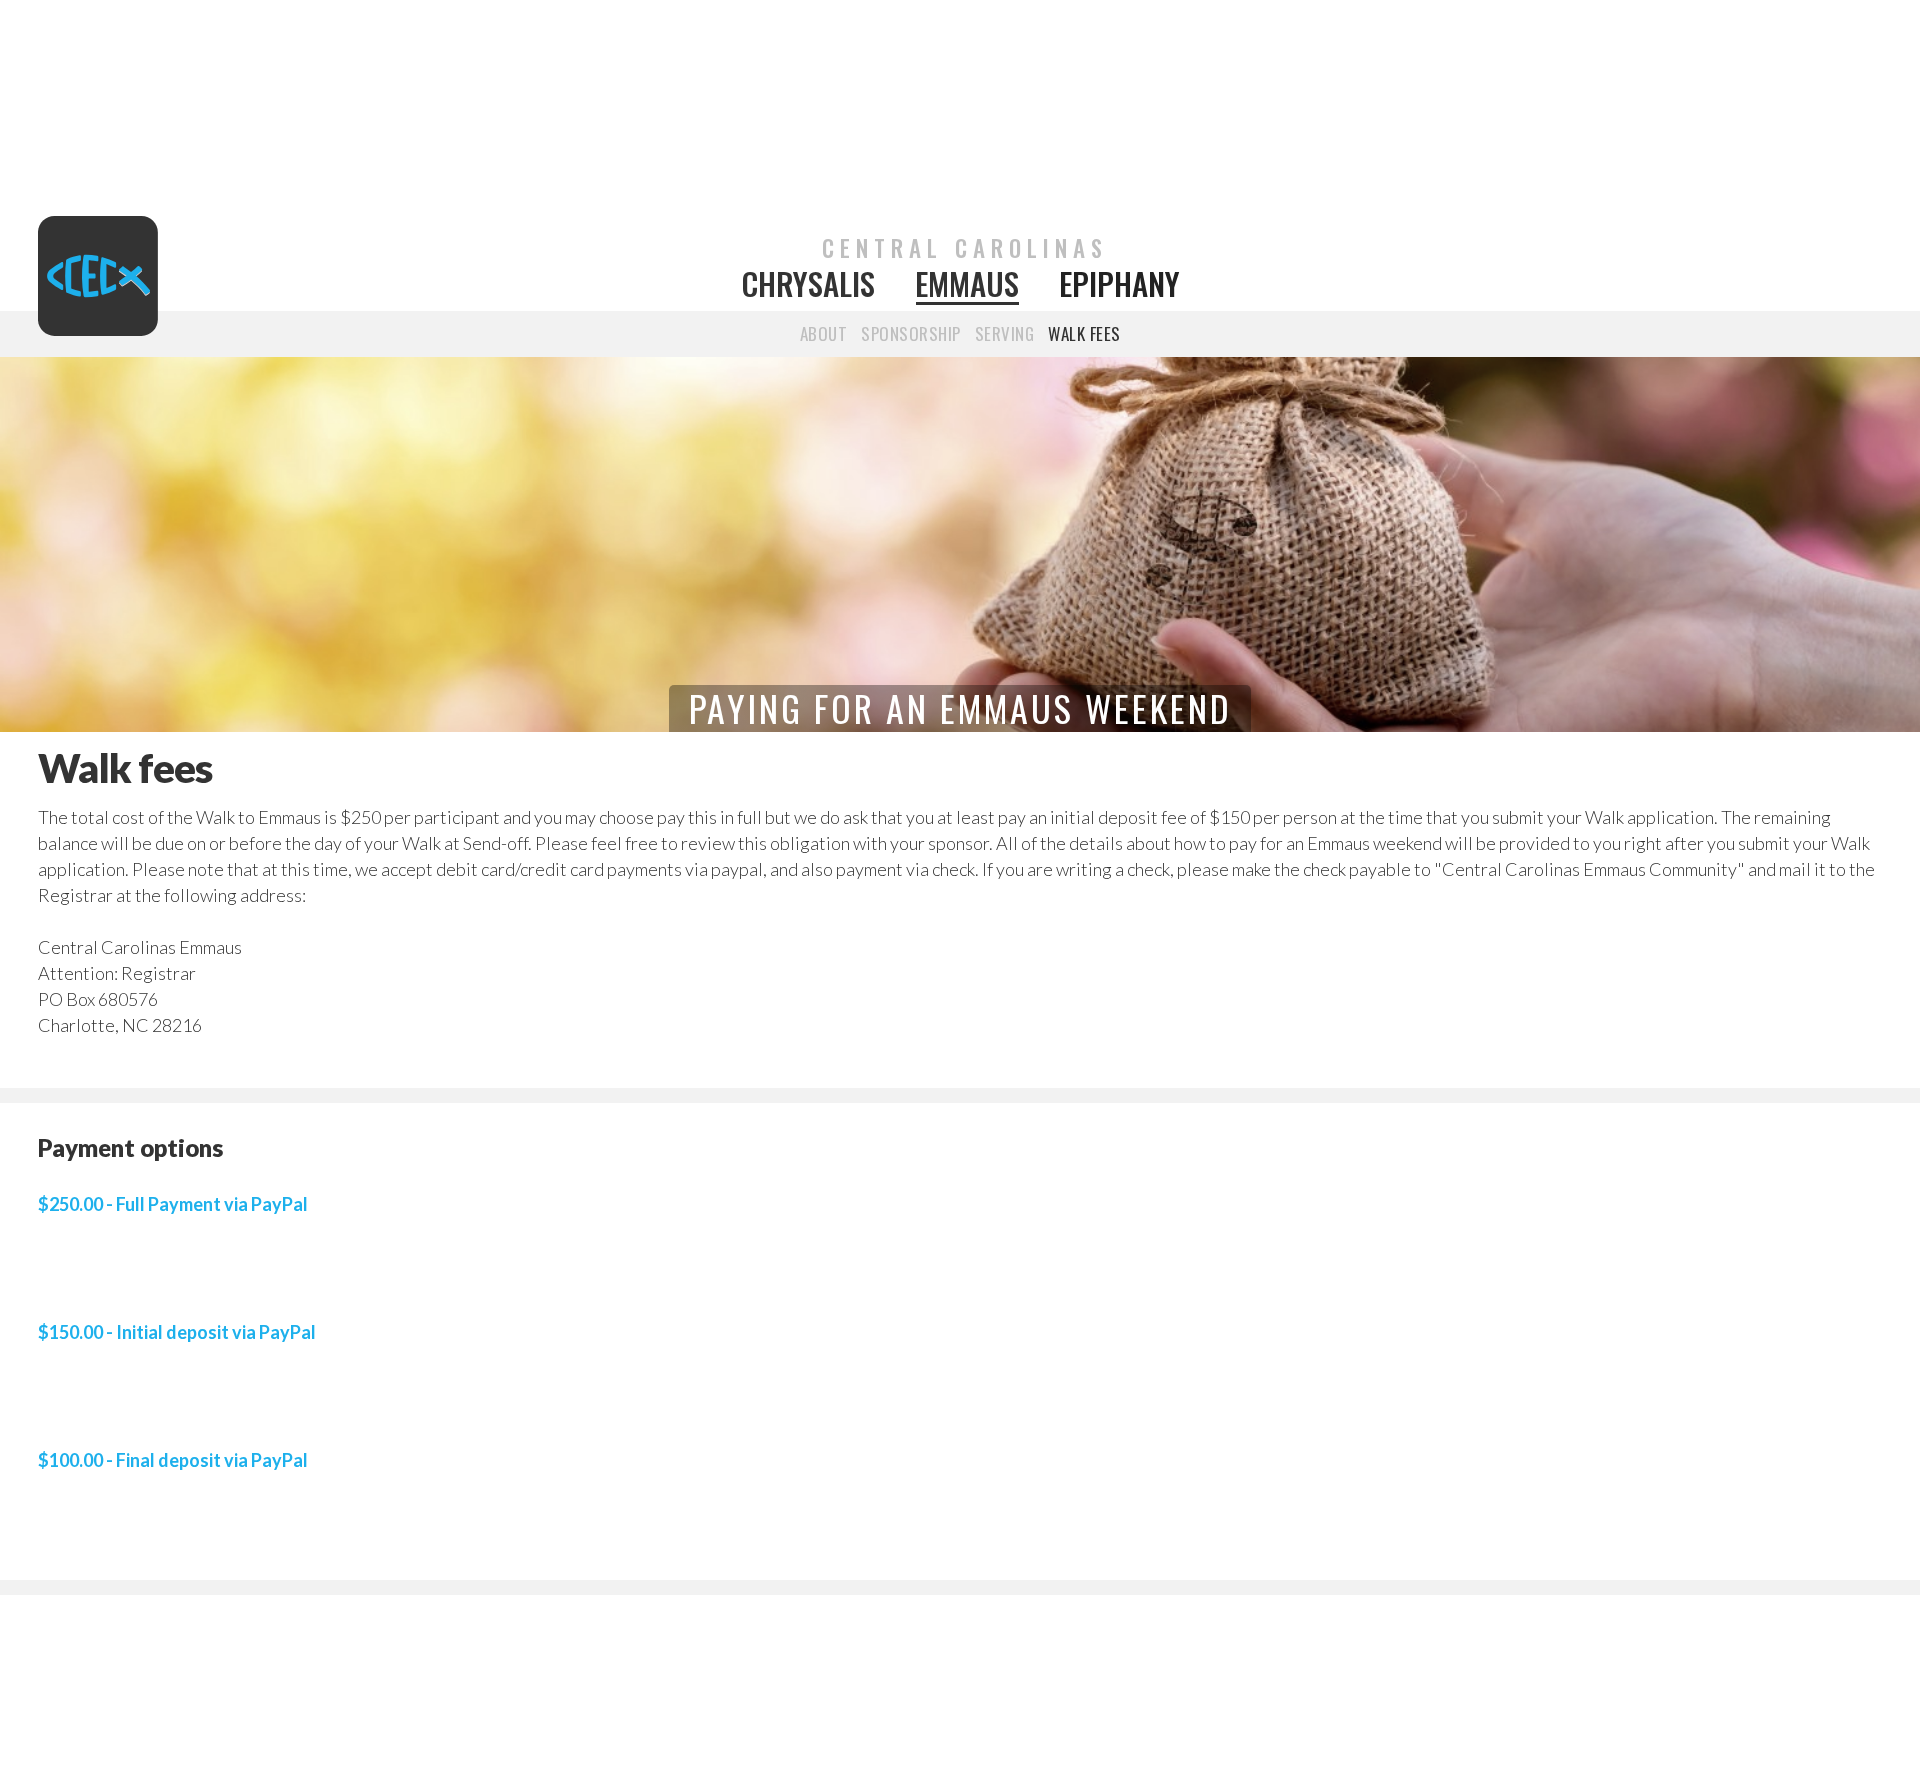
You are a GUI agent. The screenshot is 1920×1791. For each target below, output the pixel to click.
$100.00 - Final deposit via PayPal (173, 1460)
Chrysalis (808, 284)
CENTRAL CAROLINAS (965, 248)
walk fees (1084, 333)
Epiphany (1119, 284)
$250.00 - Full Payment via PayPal (173, 1204)
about (824, 333)
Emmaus (967, 284)
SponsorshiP (911, 333)
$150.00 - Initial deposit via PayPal (177, 1332)
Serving (1005, 333)
